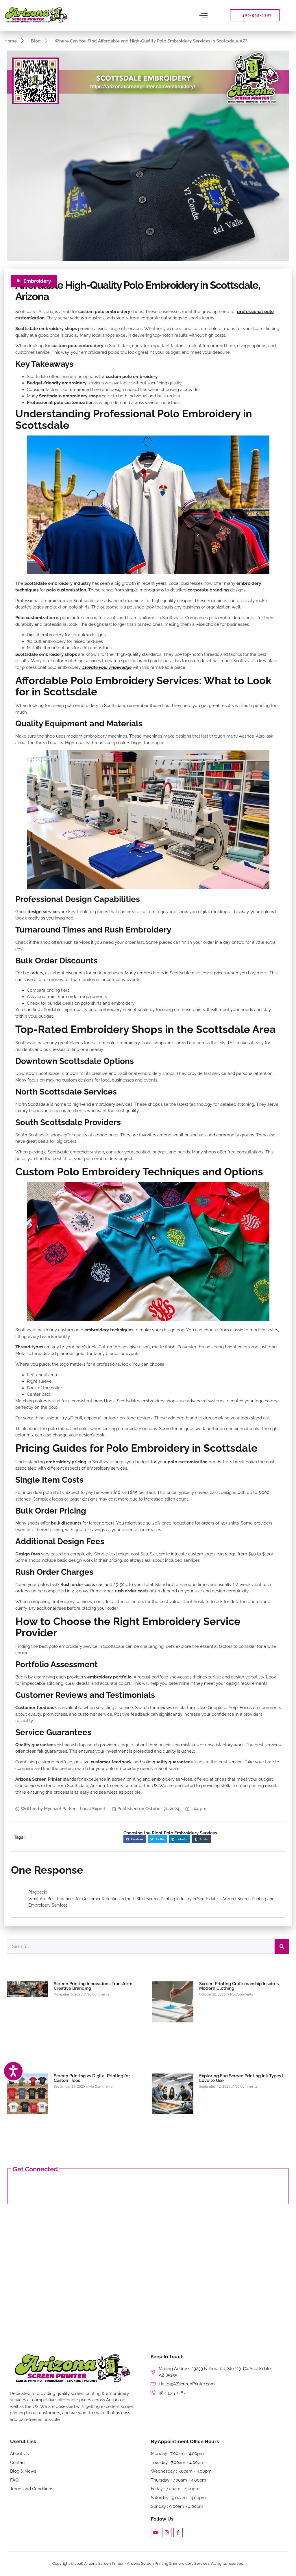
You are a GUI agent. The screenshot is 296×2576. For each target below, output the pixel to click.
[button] (135, 1839)
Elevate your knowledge (107, 667)
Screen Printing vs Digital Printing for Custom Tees (92, 2078)
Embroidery (37, 281)
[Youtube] (156, 2532)
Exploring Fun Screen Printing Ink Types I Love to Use (241, 2078)
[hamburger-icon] (204, 15)
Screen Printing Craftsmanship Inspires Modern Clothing (239, 1986)
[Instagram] (167, 2532)
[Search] (282, 1946)
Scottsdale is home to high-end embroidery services (80, 1104)
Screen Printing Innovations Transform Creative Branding (93, 1986)
